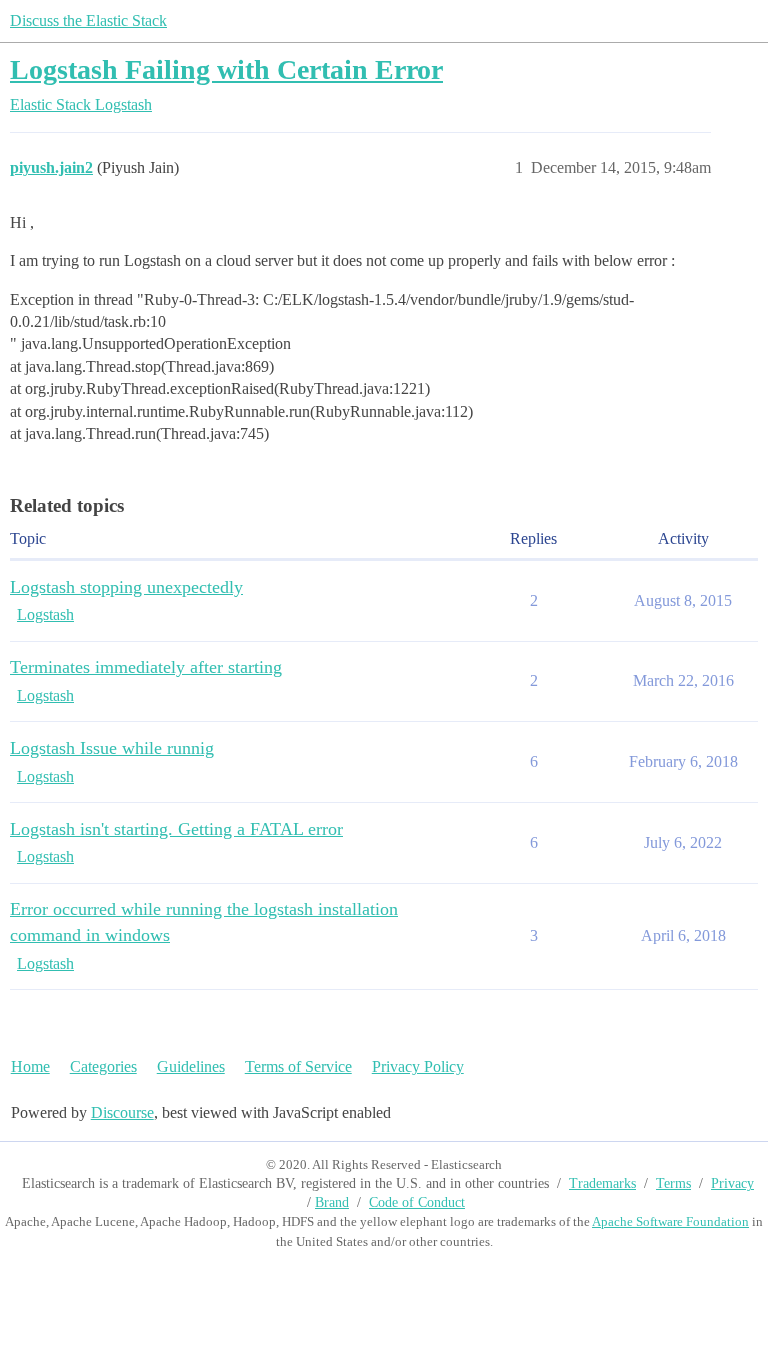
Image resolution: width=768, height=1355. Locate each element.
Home (30, 1066)
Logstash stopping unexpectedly (126, 587)
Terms (673, 1183)
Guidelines (191, 1066)
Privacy (732, 1183)
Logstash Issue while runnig (112, 748)
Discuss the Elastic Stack (88, 20)
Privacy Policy (418, 1066)
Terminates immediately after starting (146, 667)
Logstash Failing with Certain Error (226, 69)
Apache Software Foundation (670, 1221)
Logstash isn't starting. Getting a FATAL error (176, 829)
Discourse (122, 1112)
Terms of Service (298, 1066)
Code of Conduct (417, 1202)
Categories (103, 1066)
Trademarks (602, 1183)
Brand (332, 1202)
